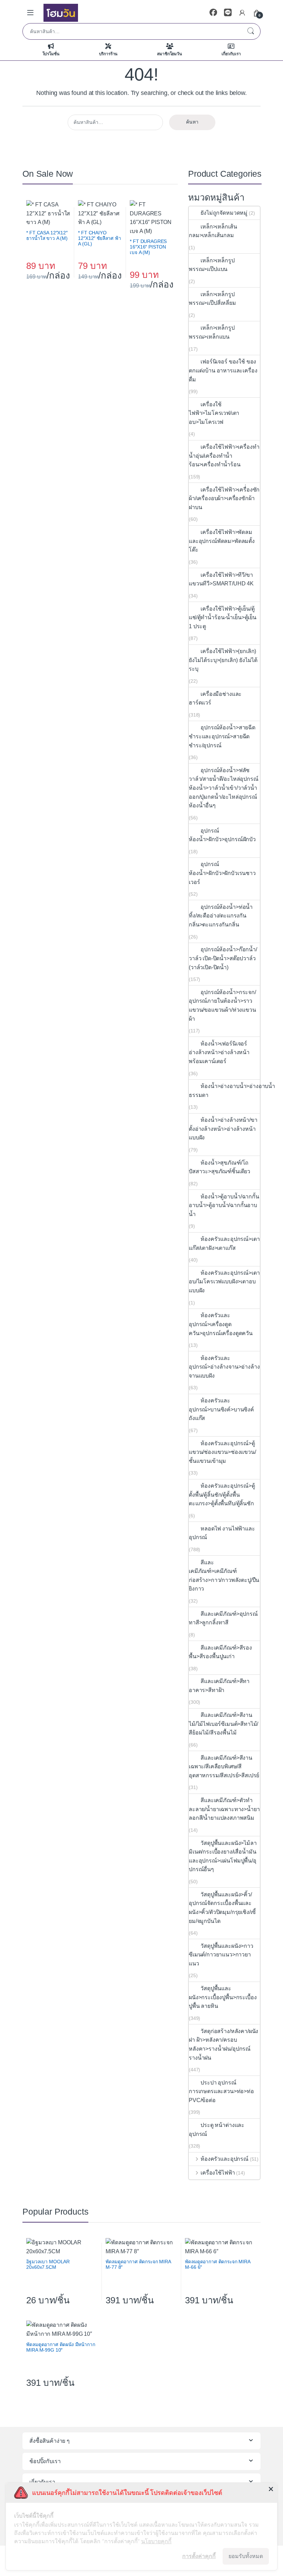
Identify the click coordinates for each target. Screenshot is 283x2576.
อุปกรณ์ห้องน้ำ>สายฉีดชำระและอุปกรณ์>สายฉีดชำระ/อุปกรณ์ (222, 736)
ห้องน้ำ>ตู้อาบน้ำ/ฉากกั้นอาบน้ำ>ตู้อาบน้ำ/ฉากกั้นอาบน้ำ (224, 1205)
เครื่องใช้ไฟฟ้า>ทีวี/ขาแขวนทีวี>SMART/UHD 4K (221, 579)
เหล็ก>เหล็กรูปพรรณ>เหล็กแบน (212, 332)
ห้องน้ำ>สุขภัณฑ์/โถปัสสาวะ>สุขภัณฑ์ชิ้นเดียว (219, 1167)
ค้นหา (251, 31)
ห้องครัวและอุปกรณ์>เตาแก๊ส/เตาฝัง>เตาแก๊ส (224, 1243)
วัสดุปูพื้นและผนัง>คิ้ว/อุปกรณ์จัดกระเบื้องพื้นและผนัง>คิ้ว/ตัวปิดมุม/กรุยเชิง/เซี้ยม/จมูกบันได (222, 1908)
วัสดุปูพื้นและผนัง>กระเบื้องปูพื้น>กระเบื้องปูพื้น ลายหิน (223, 1997)
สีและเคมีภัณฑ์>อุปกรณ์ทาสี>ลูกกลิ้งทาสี (223, 1618)
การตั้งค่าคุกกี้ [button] (199, 2556)
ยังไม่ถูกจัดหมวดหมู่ (224, 213)
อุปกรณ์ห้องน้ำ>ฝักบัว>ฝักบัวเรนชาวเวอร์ (222, 873)
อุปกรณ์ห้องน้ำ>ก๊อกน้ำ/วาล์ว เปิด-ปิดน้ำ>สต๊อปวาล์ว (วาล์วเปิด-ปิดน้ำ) (223, 958)
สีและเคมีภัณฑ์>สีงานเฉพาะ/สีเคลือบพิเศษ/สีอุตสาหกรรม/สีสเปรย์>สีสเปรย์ (224, 1767)
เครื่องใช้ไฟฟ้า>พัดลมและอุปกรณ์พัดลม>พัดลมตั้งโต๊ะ (222, 541)
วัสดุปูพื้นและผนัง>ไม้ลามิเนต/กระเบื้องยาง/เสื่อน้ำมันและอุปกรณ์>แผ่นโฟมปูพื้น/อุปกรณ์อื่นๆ (223, 1856)
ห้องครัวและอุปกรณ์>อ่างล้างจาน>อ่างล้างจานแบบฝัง (224, 1367)
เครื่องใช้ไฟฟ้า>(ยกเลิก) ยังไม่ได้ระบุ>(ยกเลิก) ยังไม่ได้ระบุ (223, 660)
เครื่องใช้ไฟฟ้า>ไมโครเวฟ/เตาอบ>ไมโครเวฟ (214, 413)
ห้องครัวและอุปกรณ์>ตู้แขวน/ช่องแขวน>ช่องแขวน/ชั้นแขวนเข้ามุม (222, 1452)
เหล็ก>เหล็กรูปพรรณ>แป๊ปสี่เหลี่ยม (212, 299)
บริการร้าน (108, 54)
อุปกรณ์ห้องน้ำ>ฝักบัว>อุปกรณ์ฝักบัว (223, 835)
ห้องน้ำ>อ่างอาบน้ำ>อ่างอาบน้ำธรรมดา (232, 1091)
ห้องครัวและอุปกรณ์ (225, 2159)
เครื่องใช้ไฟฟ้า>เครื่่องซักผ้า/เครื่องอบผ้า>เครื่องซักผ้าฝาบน (224, 498)
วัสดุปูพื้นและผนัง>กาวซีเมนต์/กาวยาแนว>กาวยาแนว (221, 1955)
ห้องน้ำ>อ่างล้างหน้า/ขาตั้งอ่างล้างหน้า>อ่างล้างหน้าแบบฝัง (223, 1129)
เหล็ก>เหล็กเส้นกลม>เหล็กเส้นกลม (213, 231)
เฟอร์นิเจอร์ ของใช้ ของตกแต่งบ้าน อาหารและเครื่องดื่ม (223, 370)
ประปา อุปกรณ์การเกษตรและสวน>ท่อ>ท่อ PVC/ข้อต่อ (221, 2091)
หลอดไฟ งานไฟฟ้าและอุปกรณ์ (222, 1533)
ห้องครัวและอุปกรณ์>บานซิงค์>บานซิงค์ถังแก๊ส (221, 1409)
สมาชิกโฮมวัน (169, 54)
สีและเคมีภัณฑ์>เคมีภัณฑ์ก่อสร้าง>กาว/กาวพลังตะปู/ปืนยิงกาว (224, 1576)
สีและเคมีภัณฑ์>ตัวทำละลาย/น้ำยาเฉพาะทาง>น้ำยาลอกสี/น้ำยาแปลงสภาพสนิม (224, 1809)
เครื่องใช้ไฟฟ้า (218, 2173)
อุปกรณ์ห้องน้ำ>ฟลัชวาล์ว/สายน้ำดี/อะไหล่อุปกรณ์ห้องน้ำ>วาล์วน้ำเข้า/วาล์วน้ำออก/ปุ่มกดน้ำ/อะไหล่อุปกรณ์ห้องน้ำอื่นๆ (224, 788)
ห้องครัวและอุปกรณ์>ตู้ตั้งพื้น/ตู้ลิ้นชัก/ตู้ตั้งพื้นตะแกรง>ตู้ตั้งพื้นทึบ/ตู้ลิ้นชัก (222, 1495)
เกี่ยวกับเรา (231, 54)
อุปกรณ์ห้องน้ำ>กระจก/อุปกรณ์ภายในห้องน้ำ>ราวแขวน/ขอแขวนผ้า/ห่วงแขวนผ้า (222, 1005)
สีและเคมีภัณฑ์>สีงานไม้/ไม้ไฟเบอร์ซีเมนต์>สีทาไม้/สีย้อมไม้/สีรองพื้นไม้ (223, 1724)
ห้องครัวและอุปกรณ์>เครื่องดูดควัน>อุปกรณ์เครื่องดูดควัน (221, 1324)
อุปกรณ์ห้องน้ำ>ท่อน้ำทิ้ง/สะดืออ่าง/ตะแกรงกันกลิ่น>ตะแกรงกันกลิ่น (221, 916)
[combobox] (132, 31)
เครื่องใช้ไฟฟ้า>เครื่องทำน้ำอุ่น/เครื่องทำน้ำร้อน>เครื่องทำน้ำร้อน (224, 456)
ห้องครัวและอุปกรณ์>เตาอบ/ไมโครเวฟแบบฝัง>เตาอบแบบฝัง (224, 1282)
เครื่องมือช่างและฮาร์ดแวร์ (215, 698)
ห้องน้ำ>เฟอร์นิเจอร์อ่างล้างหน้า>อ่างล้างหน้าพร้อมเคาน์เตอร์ (219, 1052)
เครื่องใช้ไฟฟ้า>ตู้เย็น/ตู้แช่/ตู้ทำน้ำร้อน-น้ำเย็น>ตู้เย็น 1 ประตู (223, 618)
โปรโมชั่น (51, 54)
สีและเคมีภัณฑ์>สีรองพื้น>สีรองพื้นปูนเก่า (220, 1652)
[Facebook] (213, 13)
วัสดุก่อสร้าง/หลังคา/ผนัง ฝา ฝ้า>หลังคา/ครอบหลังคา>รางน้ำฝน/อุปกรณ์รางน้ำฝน (223, 2044)
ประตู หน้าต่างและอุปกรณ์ (217, 2130)
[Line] (228, 13)
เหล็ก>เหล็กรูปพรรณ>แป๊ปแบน (212, 265)
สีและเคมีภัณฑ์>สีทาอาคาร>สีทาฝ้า (219, 1686)
